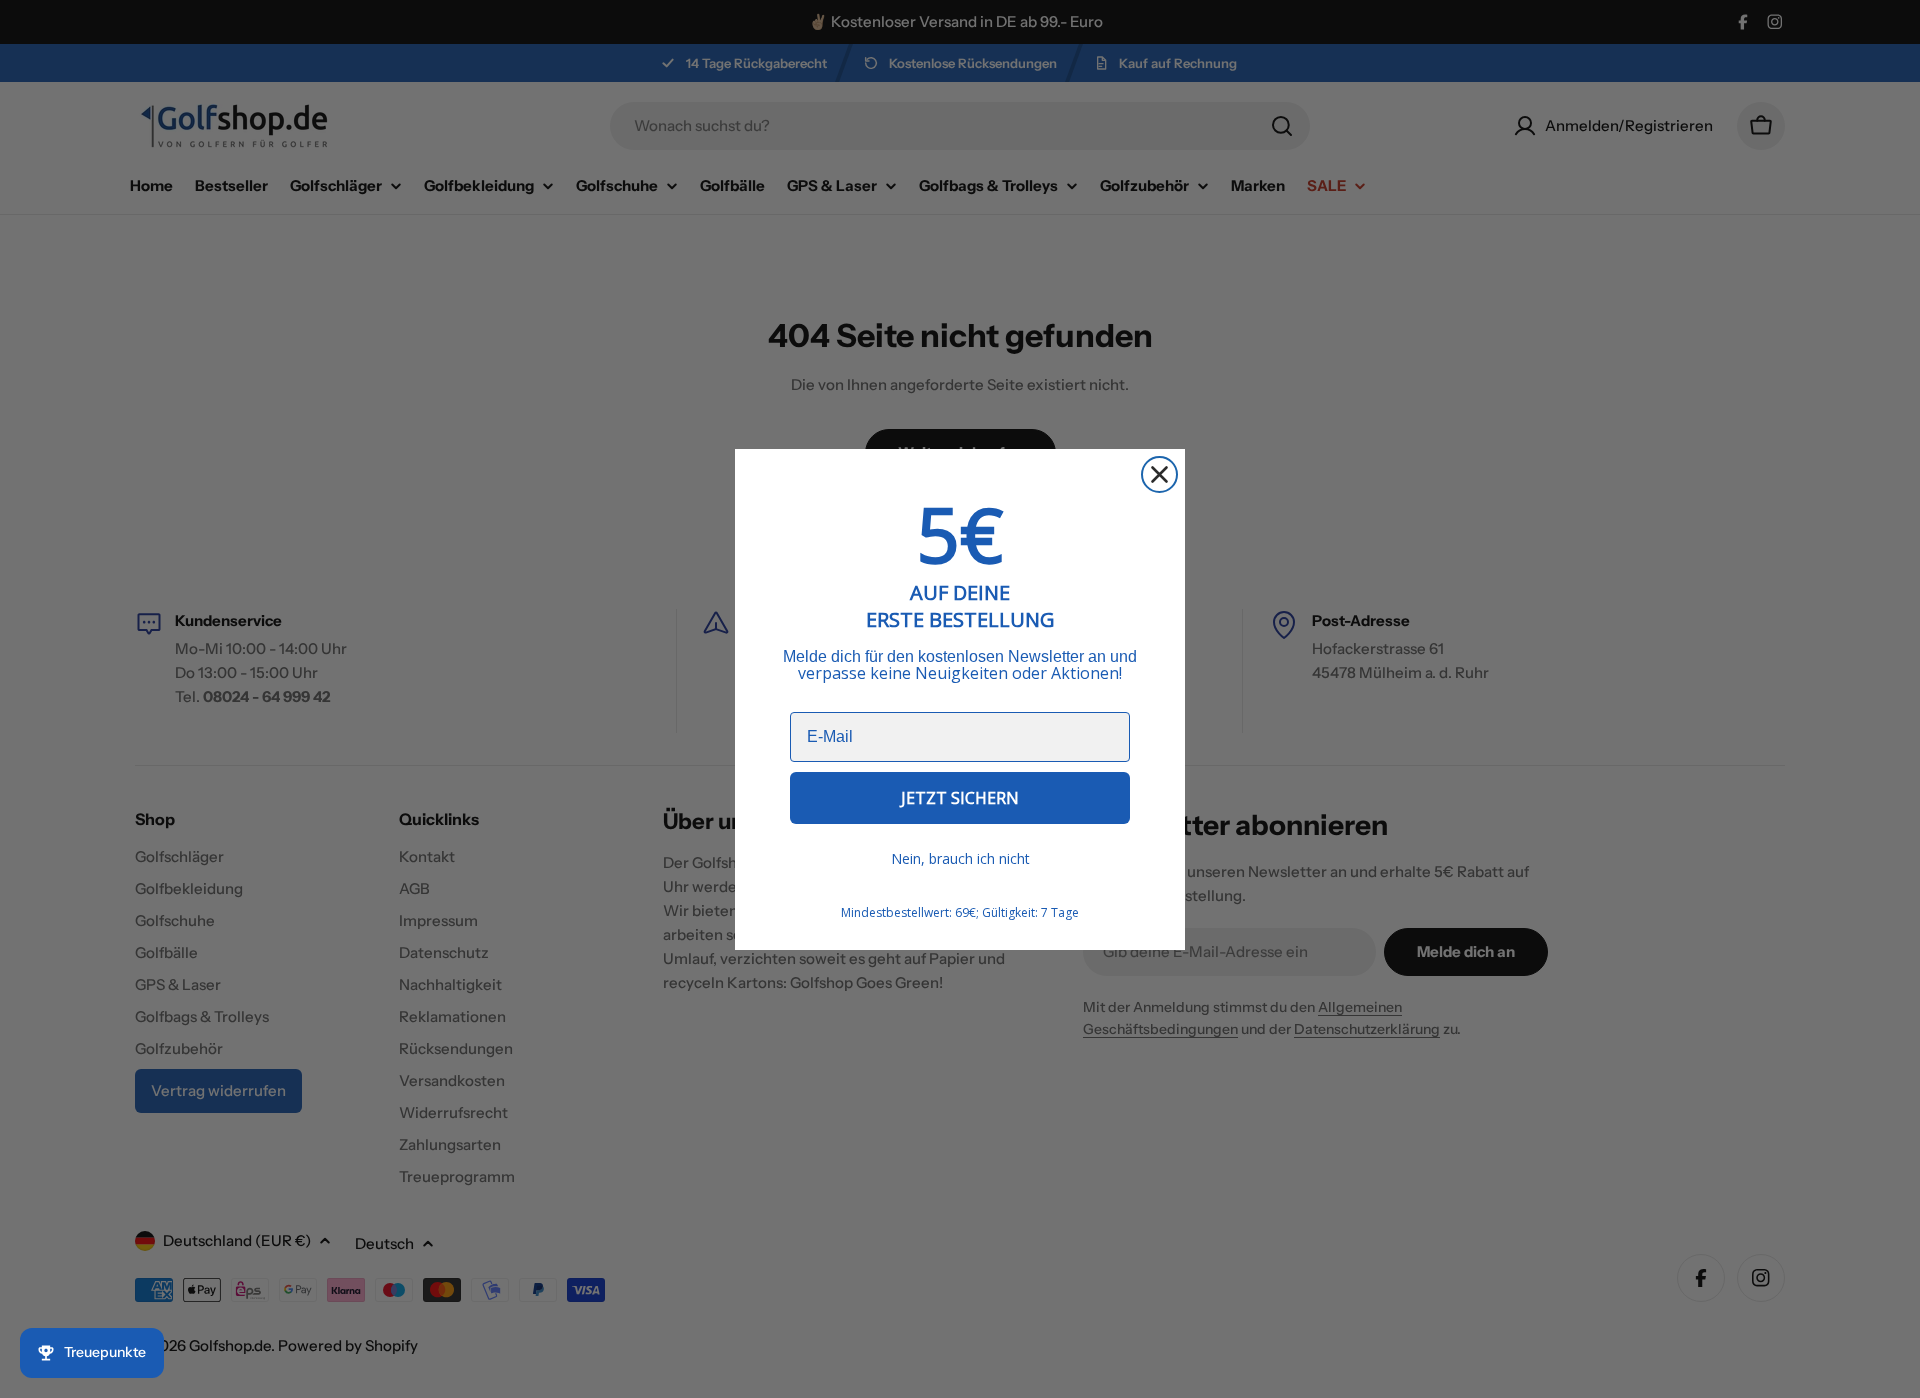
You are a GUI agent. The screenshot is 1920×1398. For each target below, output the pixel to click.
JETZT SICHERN (960, 798)
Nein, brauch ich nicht (960, 858)
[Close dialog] (1159, 474)
